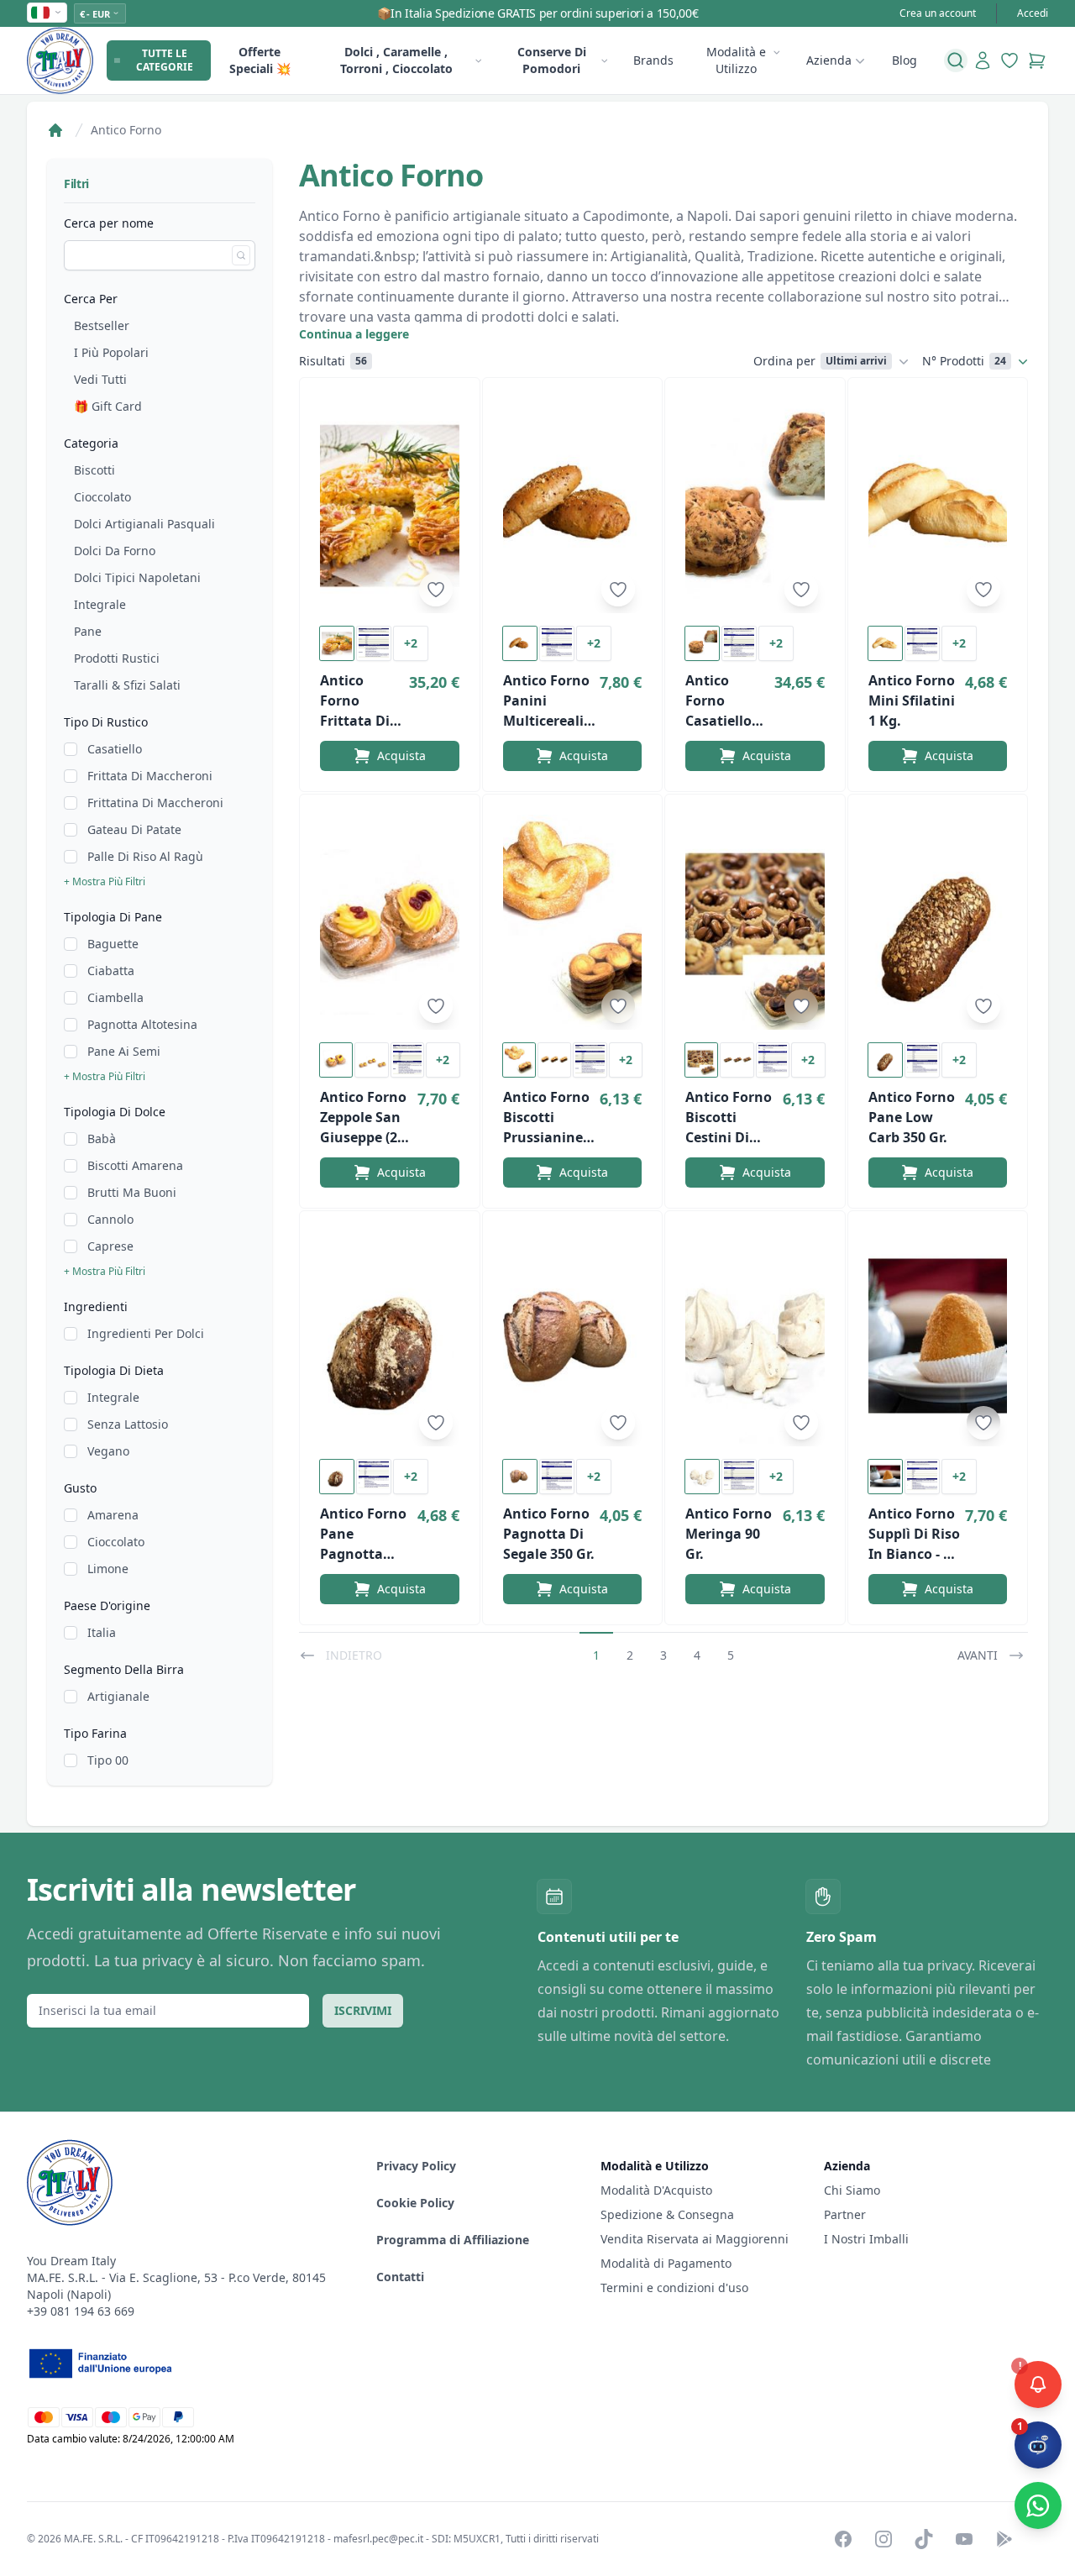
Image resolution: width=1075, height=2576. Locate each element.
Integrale (100, 604)
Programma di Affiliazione (453, 2240)
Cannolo (110, 1219)
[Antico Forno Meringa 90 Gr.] (755, 1339)
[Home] (55, 130)
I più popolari (111, 352)
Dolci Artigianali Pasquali (144, 524)
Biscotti (94, 470)
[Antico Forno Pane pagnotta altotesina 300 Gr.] (390, 1339)
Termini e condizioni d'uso (674, 2287)
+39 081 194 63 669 (81, 2311)
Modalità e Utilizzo (736, 60)
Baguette (113, 944)
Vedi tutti (100, 379)
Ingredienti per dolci (146, 1333)
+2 (411, 643)
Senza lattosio (128, 1424)
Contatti (400, 2277)
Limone (108, 1569)
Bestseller (102, 325)
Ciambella (115, 997)
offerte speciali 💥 (260, 60)
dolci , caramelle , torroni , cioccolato (396, 60)
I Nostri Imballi (866, 2239)
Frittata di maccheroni (150, 776)
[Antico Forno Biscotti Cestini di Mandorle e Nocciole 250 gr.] (755, 922)
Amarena (113, 1515)
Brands (653, 60)
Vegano (108, 1451)
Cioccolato (102, 497)
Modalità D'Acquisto (656, 2190)
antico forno (126, 130)
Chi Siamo (852, 2190)
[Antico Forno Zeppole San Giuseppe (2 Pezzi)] (390, 922)
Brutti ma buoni (132, 1192)
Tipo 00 (108, 1760)
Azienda (829, 60)
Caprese (110, 1246)
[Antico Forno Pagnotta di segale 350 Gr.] (573, 1339)
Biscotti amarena (135, 1165)
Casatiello (115, 749)
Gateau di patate (134, 829)
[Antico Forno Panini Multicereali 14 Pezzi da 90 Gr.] (573, 506)
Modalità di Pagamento (666, 2263)
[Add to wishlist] (436, 590)
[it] (47, 13)
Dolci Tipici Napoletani (137, 577)
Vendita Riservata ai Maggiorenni (695, 2239)
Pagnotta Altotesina (142, 1024)
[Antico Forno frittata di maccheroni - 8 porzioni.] (390, 506)
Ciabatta (111, 971)
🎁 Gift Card (108, 406)
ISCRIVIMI (363, 2010)
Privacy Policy (416, 2166)
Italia (102, 1632)
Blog (905, 60)
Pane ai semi (124, 1051)
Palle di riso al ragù (145, 856)
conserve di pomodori (552, 60)
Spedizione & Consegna (667, 2214)
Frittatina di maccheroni (155, 803)
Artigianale (118, 1696)
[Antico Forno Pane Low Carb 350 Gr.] (938, 922)
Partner (845, 2214)
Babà (102, 1138)
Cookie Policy (415, 2203)
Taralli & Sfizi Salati (127, 685)
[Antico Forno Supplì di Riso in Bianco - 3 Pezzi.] (938, 1339)
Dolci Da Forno (115, 551)
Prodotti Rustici (117, 658)
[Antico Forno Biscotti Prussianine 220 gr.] (573, 922)
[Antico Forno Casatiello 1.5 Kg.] (755, 506)
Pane (88, 631)
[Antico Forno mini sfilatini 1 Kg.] (938, 506)
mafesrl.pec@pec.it (378, 2539)
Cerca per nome (109, 223)
